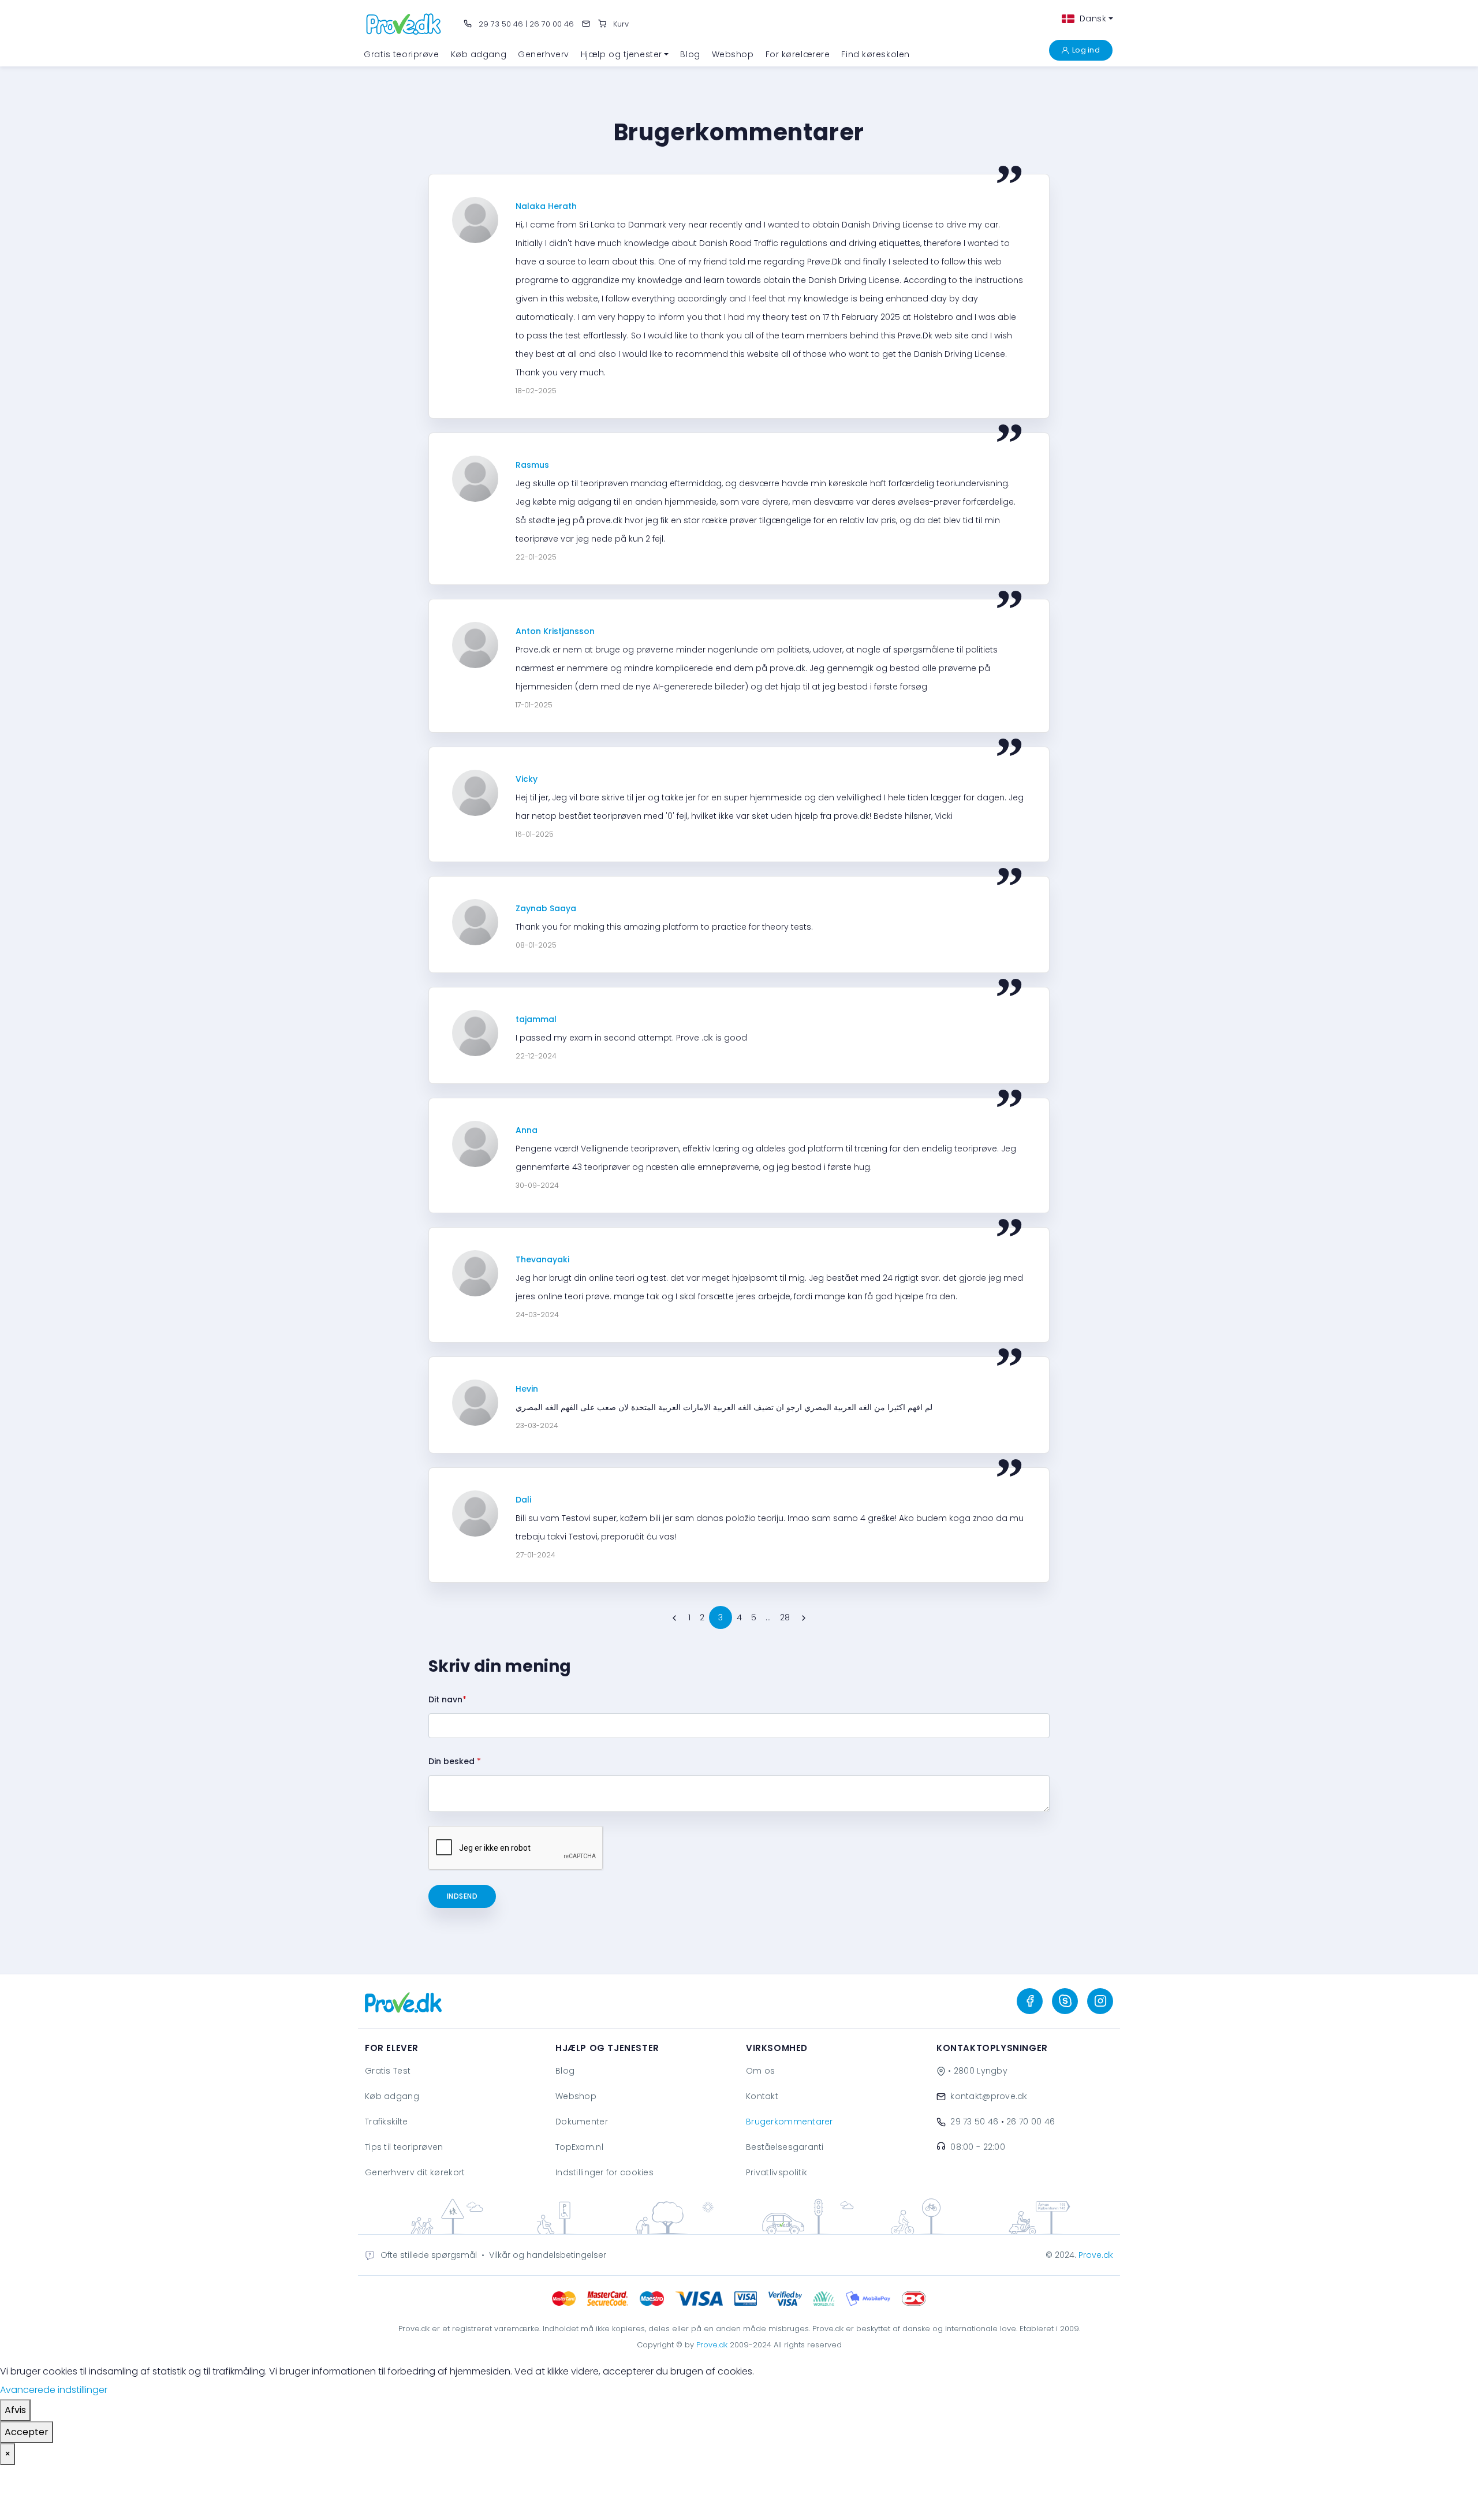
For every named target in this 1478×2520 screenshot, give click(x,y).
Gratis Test (388, 2071)
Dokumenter (582, 2122)
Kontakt (762, 2096)
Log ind (1086, 50)
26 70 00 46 (552, 24)
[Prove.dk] (404, 23)
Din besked (455, 1761)
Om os (760, 2071)
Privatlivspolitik (777, 2172)
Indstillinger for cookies (604, 2172)
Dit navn (447, 1699)
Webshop (576, 2096)
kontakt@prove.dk (989, 2096)
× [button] (8, 2454)
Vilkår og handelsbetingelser (548, 2255)
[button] (625, 54)
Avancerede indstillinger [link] (54, 2390)
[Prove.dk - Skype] (1065, 2001)
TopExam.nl (579, 2147)
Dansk (1091, 18)
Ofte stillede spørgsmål (429, 2255)
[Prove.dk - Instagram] (1100, 2001)
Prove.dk (1096, 2255)
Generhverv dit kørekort (415, 2172)
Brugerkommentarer (790, 2122)
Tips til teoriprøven (404, 2147)
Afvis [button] (15, 2410)
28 (785, 1617)
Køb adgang (392, 2096)
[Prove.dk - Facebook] (1030, 2001)
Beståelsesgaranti (785, 2147)
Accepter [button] (27, 2432)
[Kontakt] (586, 24)
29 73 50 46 (500, 24)
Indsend (462, 1896)
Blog (565, 2071)
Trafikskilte (386, 2122)
